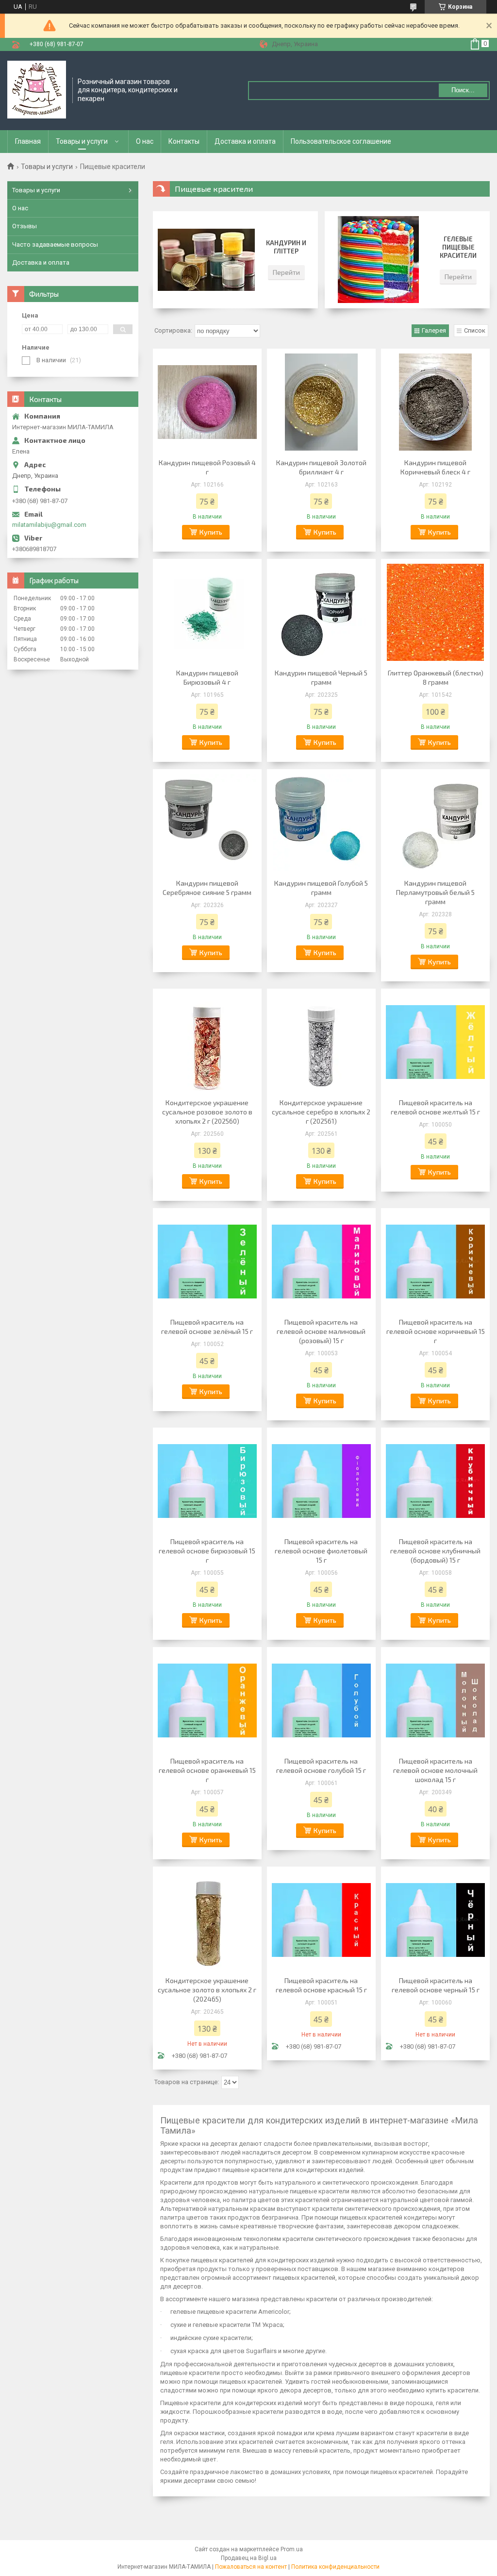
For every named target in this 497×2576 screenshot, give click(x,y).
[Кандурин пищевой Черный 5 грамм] (321, 612)
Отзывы (25, 226)
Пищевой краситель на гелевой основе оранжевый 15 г (207, 1770)
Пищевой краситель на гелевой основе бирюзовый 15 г (207, 1551)
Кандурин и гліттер (286, 247)
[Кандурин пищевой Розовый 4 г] (207, 402)
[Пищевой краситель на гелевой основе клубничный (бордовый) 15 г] (435, 1481)
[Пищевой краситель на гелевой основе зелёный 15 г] (207, 1262)
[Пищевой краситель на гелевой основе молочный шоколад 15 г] (435, 1700)
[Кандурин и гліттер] (206, 260)
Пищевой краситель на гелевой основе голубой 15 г (321, 1766)
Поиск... (463, 90)
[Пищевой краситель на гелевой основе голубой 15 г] (321, 1700)
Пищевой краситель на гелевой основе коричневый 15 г (436, 1331)
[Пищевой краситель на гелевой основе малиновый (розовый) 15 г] (321, 1262)
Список (475, 330)
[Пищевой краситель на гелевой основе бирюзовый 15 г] (207, 1481)
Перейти (286, 272)
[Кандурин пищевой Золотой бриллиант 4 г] (321, 402)
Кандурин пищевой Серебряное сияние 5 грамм (207, 888)
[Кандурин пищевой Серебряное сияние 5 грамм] (207, 823)
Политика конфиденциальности (335, 2567)
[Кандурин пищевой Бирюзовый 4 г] (207, 612)
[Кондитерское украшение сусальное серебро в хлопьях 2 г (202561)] (321, 1042)
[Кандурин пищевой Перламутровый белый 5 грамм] (435, 823)
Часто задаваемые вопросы (55, 244)
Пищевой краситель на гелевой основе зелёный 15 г (207, 1327)
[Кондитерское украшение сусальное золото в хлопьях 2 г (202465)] (207, 1920)
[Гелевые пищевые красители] (378, 260)
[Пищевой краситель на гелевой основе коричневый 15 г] (435, 1262)
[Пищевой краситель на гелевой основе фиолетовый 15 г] (321, 1481)
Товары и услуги (82, 141)
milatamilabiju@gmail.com (49, 525)
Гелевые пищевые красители (458, 247)
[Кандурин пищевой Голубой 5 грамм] (321, 823)
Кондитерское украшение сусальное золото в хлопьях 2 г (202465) (207, 1990)
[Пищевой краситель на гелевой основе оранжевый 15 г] (207, 1700)
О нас (145, 141)
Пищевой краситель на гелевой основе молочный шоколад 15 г (435, 1770)
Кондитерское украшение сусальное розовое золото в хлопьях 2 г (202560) (207, 1112)
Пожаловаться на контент (251, 2567)
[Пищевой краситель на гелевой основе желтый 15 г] (435, 1042)
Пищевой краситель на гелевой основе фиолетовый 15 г (321, 1551)
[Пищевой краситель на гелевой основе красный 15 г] (321, 1920)
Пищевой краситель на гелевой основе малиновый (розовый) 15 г (321, 1331)
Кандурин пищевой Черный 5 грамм (321, 677)
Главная (28, 141)
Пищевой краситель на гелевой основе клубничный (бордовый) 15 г (435, 1551)
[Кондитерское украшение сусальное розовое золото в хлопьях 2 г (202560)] (207, 1042)
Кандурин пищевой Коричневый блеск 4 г (435, 467)
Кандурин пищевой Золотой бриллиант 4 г (321, 467)
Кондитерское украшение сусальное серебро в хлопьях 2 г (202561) (321, 1112)
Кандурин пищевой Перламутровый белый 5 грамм (435, 892)
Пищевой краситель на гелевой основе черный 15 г (436, 1985)
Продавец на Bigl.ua (249, 2558)
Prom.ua (292, 2549)
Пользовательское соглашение (341, 141)
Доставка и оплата (245, 141)
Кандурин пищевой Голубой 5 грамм (321, 888)
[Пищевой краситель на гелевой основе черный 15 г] (435, 1920)
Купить (211, 532)
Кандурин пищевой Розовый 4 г (207, 467)
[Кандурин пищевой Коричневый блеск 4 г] (435, 402)
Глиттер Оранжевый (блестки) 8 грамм (436, 677)
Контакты (184, 141)
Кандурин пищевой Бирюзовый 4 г (207, 677)
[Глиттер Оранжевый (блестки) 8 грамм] (435, 612)
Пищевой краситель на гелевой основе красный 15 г (321, 1985)
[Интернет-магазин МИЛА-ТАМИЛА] (37, 90)
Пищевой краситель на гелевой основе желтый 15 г (435, 1107)
